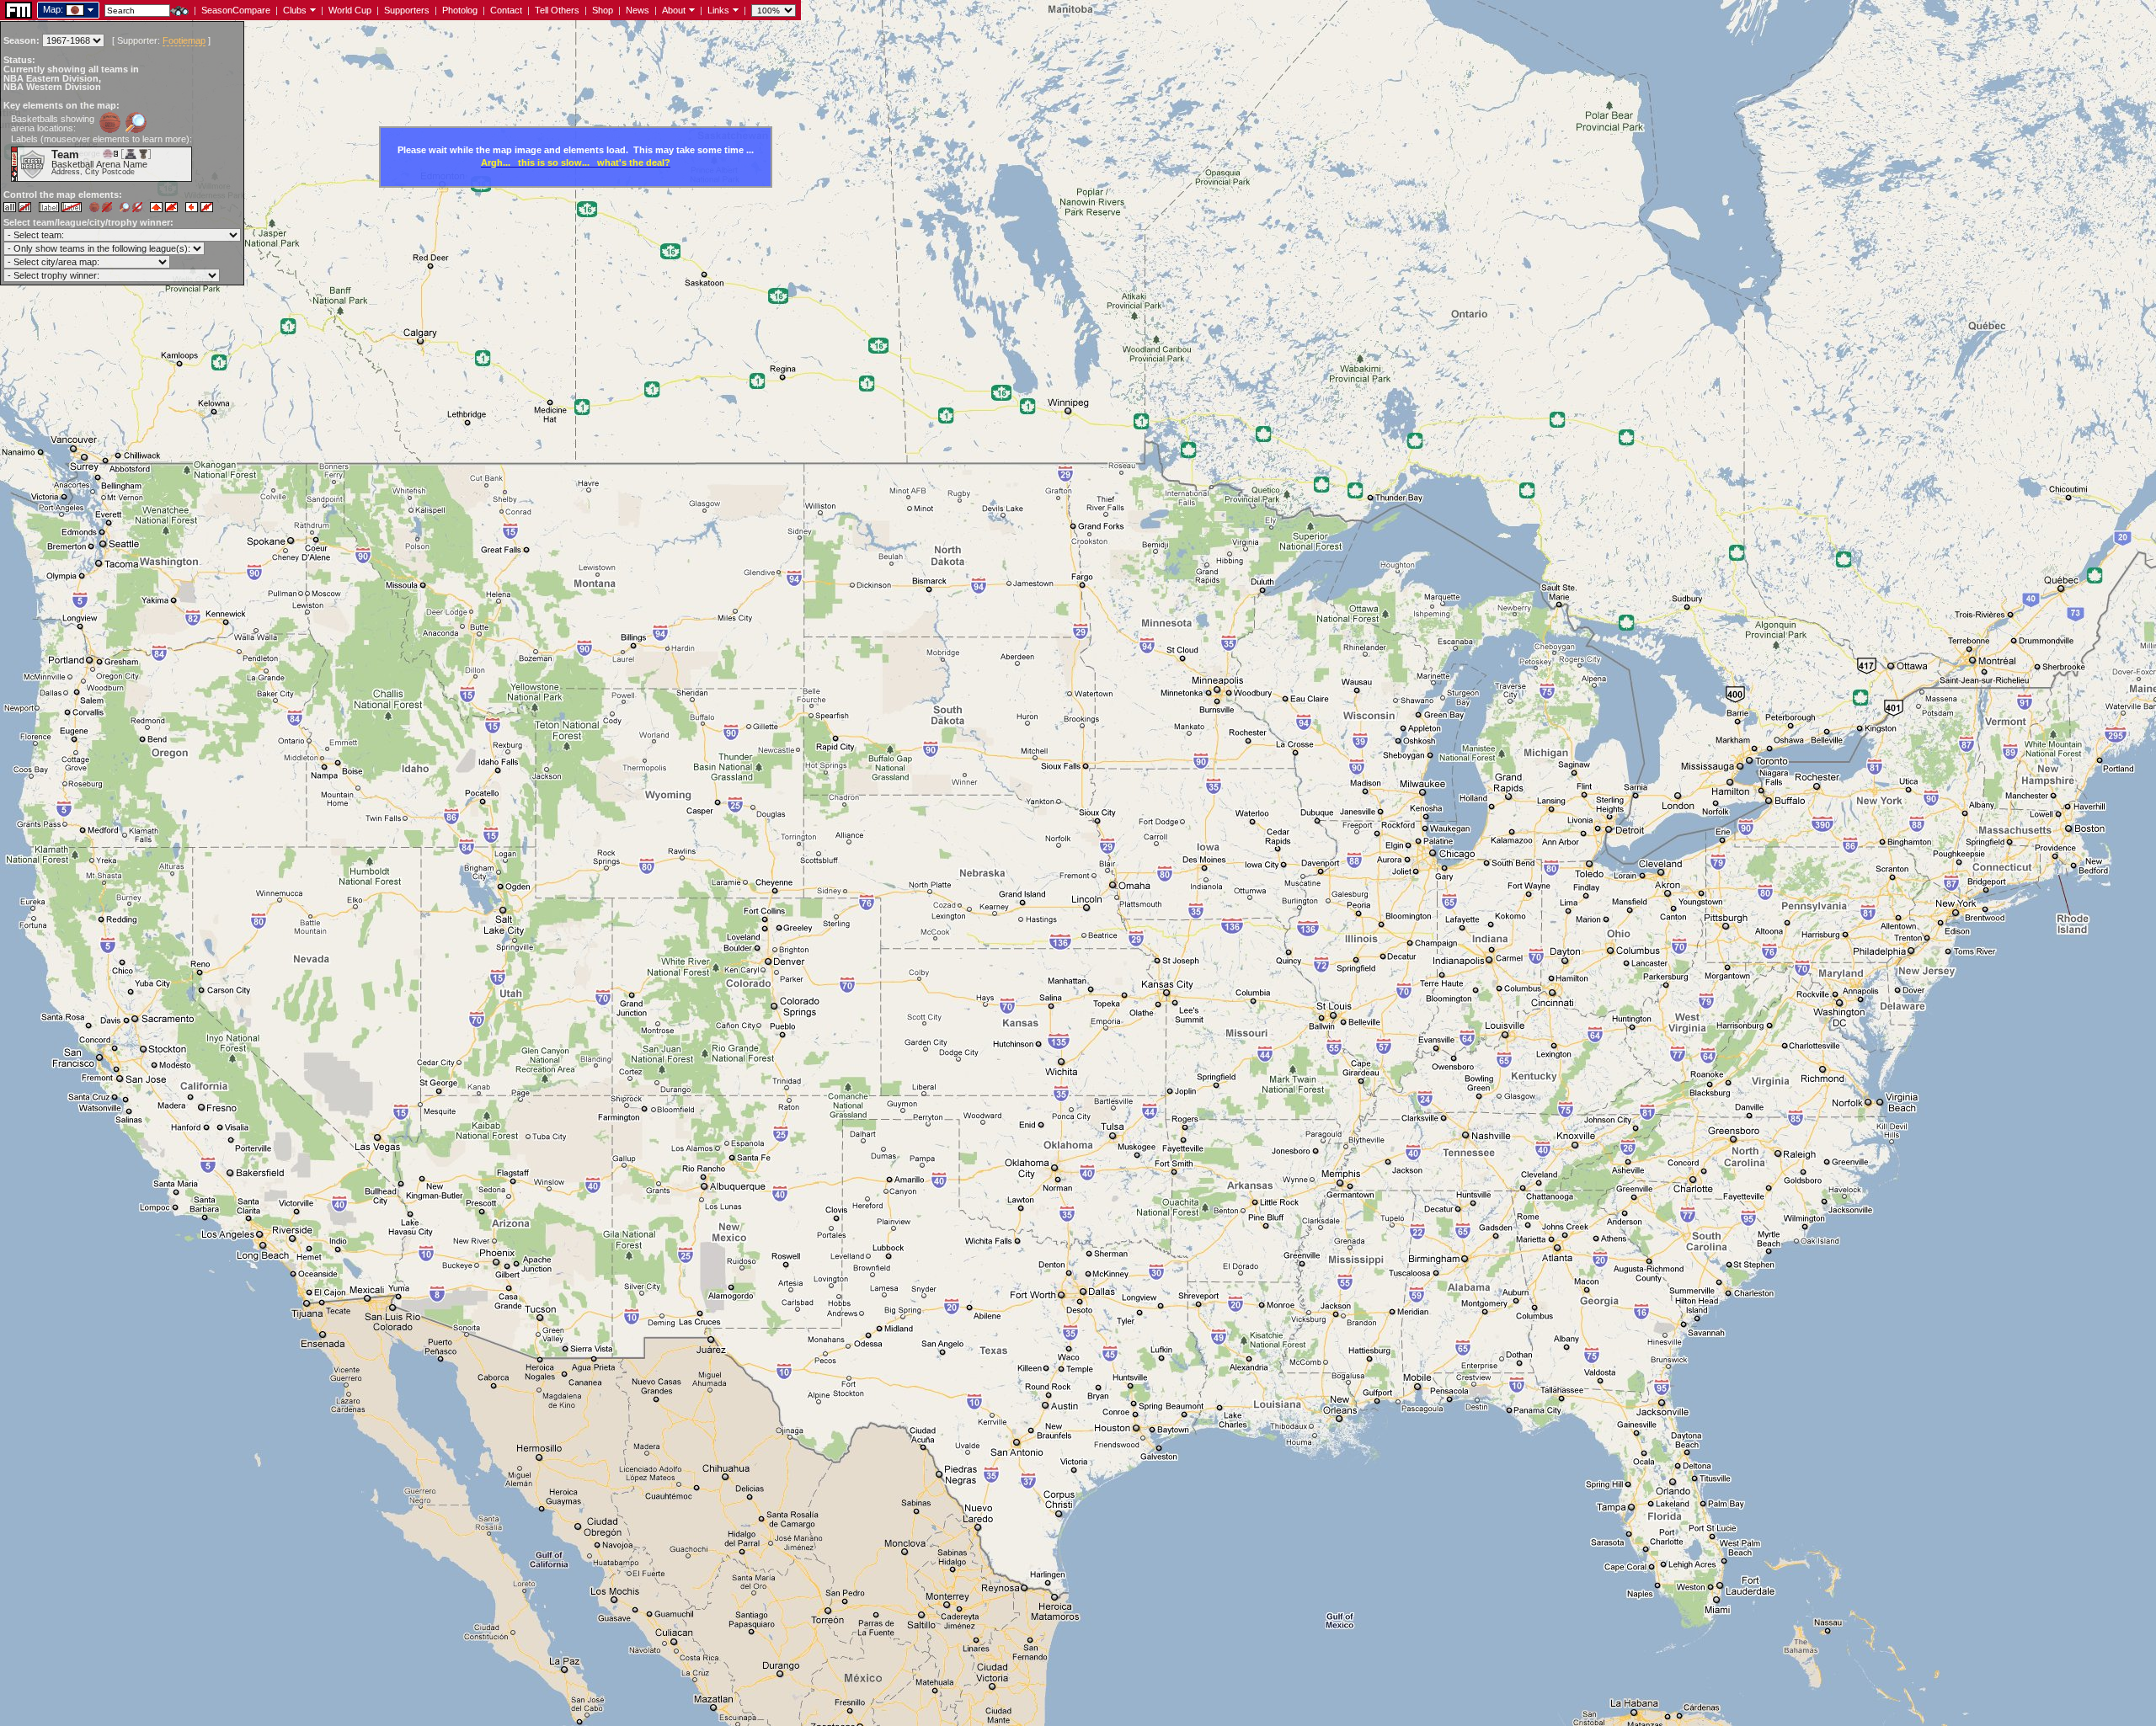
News (638, 10)
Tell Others (557, 10)
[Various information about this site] (690, 9)
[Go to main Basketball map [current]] (64, 9)
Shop (603, 10)
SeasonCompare (236, 10)
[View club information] (311, 9)
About (674, 10)
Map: (53, 9)
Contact (506, 10)
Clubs (295, 10)
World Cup (350, 10)
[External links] (734, 9)
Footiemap (184, 40)
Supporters (407, 10)
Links (718, 10)
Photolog (460, 10)
